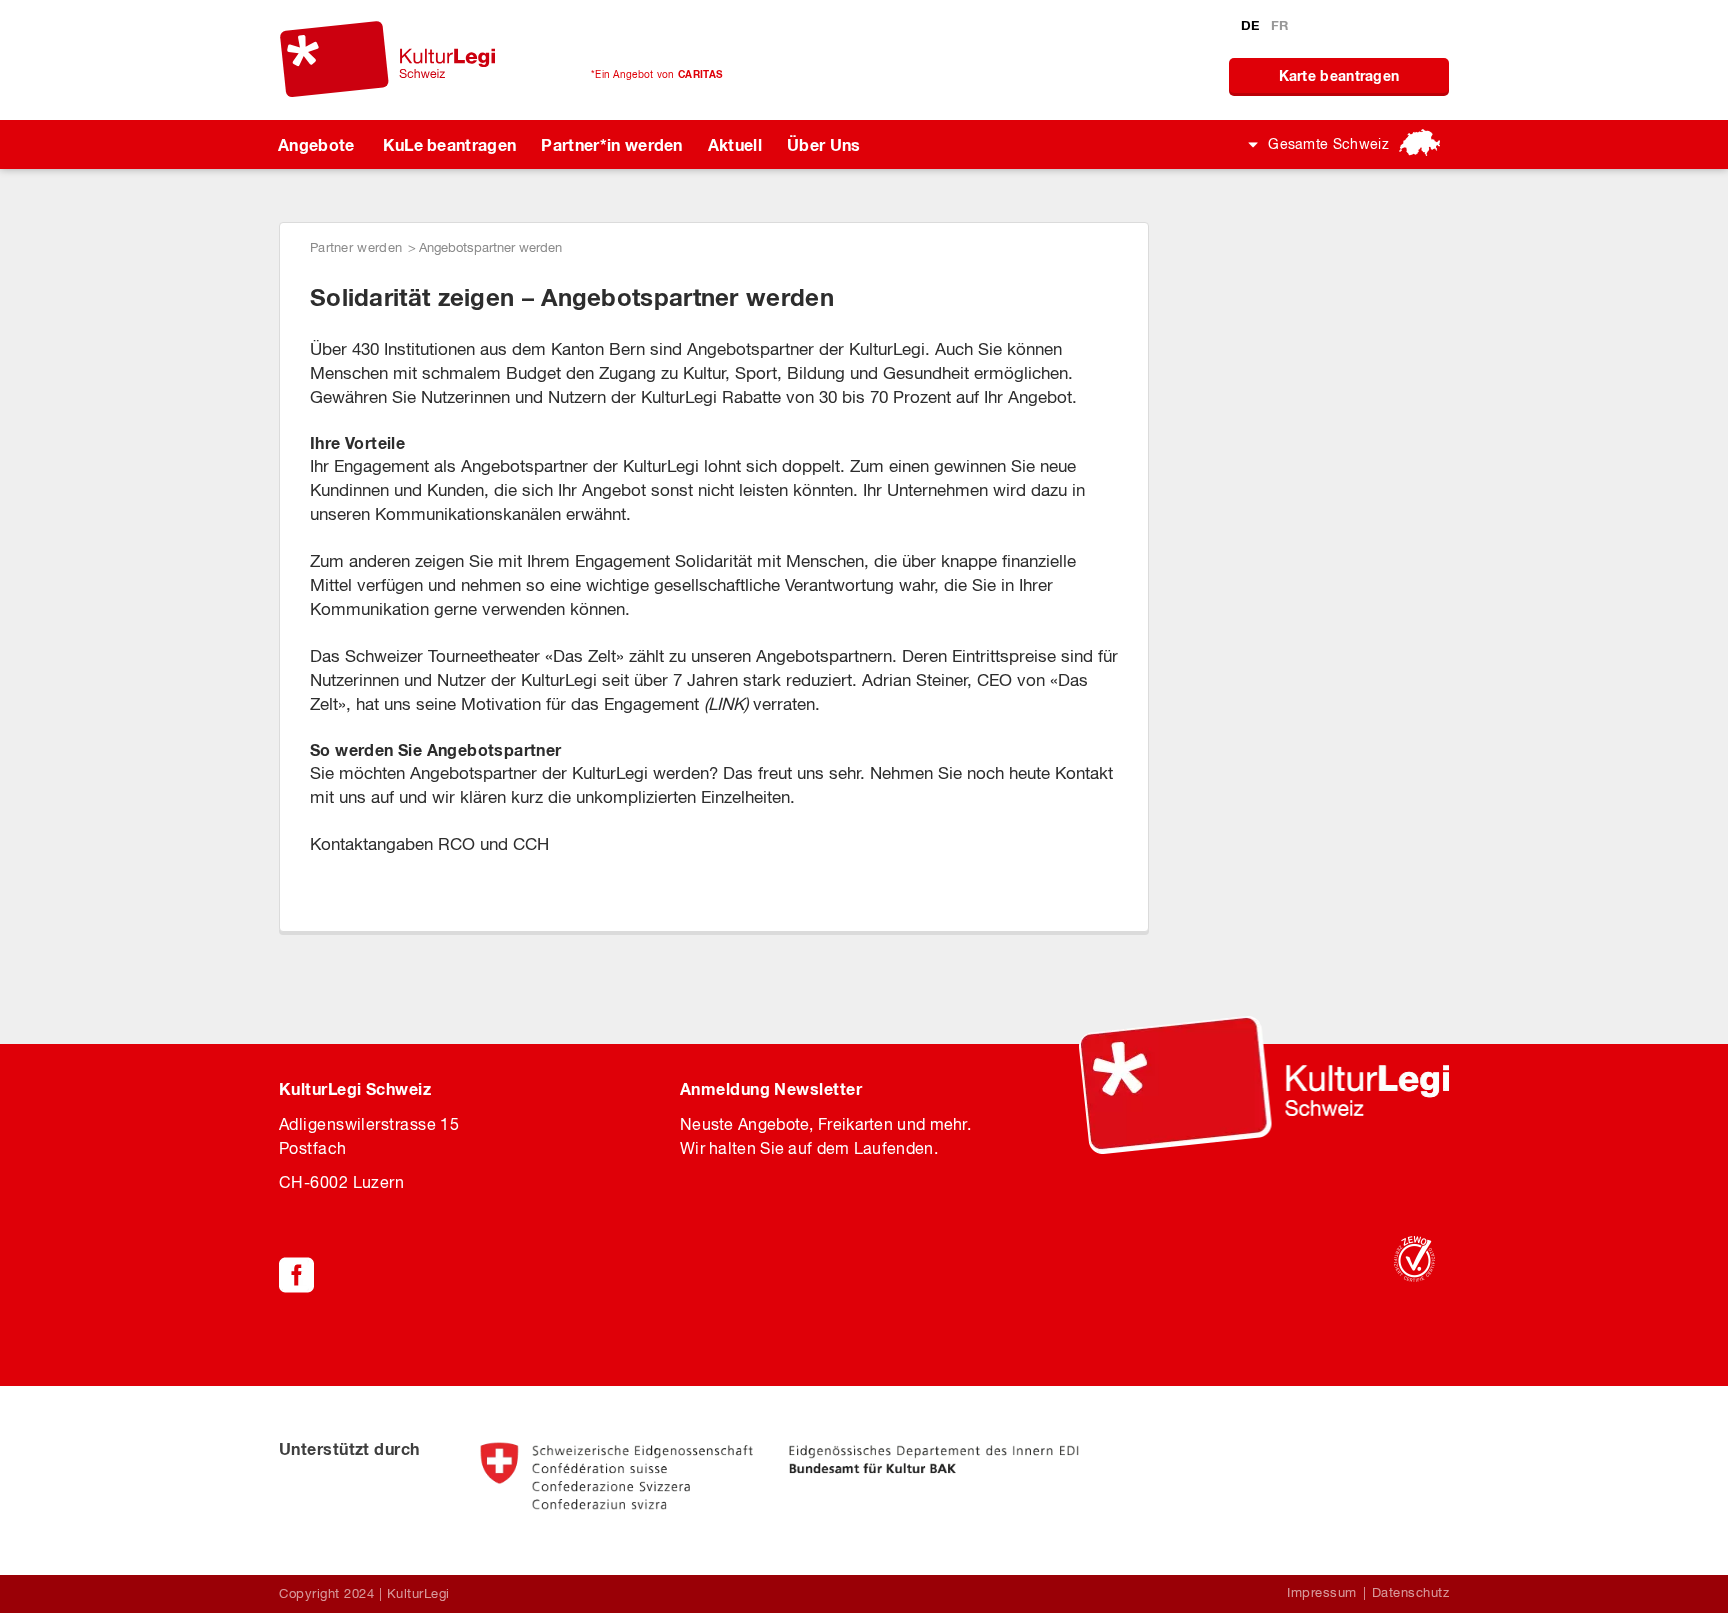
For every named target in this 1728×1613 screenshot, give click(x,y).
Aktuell (735, 144)
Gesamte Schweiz (1328, 144)
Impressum (1322, 1592)
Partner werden (356, 247)
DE (1252, 25)
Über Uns (824, 144)
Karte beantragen (1339, 75)
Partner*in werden (611, 144)
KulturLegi (418, 1593)
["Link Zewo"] (1414, 1259)
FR (1280, 25)
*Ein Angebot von (656, 74)
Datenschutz (1411, 1592)
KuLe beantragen (450, 144)
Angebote (316, 144)
